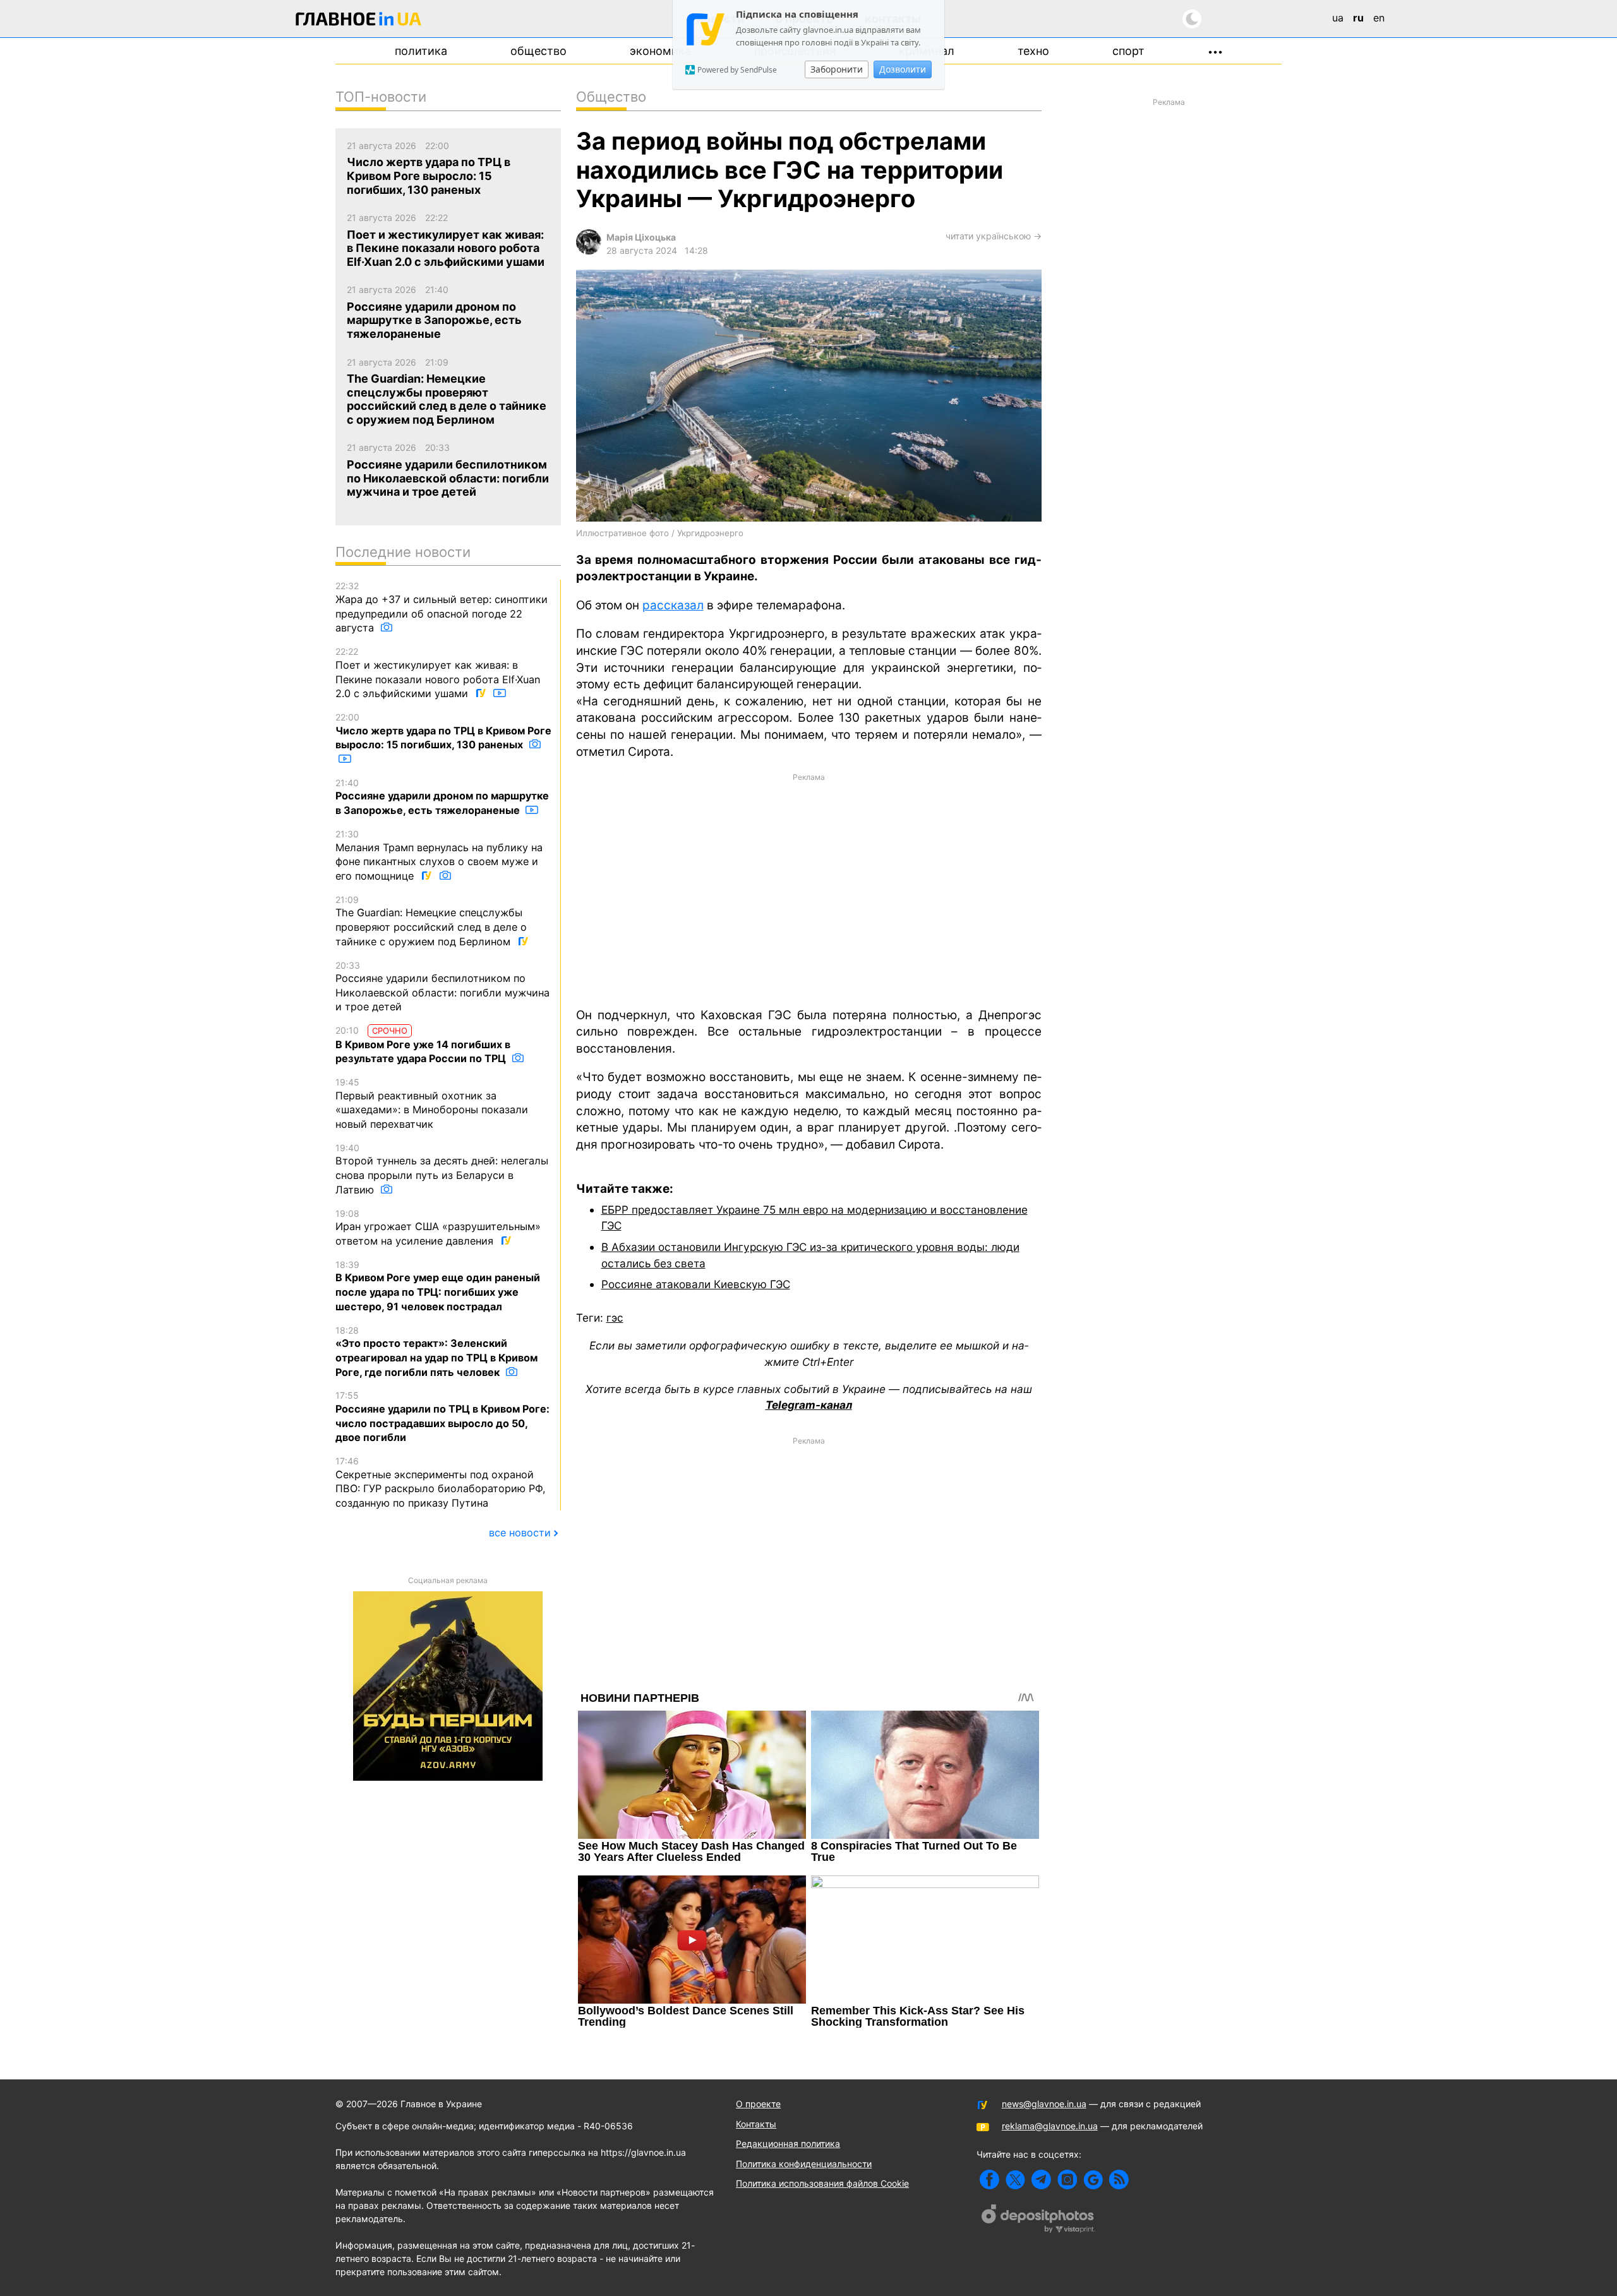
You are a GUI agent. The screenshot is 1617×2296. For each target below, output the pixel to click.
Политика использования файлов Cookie (822, 2183)
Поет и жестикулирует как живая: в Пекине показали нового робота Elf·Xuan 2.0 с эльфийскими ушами (438, 673)
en (1379, 18)
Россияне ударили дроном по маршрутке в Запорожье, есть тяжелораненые (442, 797)
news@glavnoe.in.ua (1044, 2104)
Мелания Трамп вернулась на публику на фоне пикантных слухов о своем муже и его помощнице (439, 855)
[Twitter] (1015, 2179)
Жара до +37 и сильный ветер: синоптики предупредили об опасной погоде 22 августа (442, 607)
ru (1358, 18)
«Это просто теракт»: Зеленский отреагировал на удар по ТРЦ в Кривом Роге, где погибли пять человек (436, 1352)
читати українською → (994, 236)
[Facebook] (989, 2179)
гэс (615, 1318)
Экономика (660, 51)
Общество (538, 51)
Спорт (1128, 51)
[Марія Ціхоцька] (589, 251)
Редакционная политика (788, 2144)
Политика (421, 51)
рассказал (673, 605)
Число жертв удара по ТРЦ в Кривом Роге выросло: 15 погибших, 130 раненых (443, 731)
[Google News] (1093, 2179)
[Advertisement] (809, 889)
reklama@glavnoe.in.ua (1050, 2126)
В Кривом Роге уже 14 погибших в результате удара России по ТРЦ (423, 1045)
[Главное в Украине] (359, 21)
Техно (1033, 51)
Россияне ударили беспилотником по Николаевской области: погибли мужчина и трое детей (442, 987)
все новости (520, 1533)
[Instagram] (1067, 2179)
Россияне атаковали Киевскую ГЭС (696, 1284)
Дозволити (903, 69)
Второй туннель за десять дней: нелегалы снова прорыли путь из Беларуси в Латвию (442, 1169)
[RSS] (1119, 2179)
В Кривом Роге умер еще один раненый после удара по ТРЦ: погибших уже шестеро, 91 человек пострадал (438, 1286)
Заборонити (837, 69)
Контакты (756, 2124)
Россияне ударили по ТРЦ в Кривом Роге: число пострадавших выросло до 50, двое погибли (442, 1417)
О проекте (758, 2104)
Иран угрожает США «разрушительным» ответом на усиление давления (438, 1228)
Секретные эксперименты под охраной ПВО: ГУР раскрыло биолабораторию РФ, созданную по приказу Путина (441, 1482)
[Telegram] (1041, 2179)
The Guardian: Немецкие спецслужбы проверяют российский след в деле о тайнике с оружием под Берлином (431, 921)
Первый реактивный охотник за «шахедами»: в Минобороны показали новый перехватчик (432, 1103)
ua (1338, 18)
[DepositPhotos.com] (1038, 2220)
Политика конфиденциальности (804, 2164)
